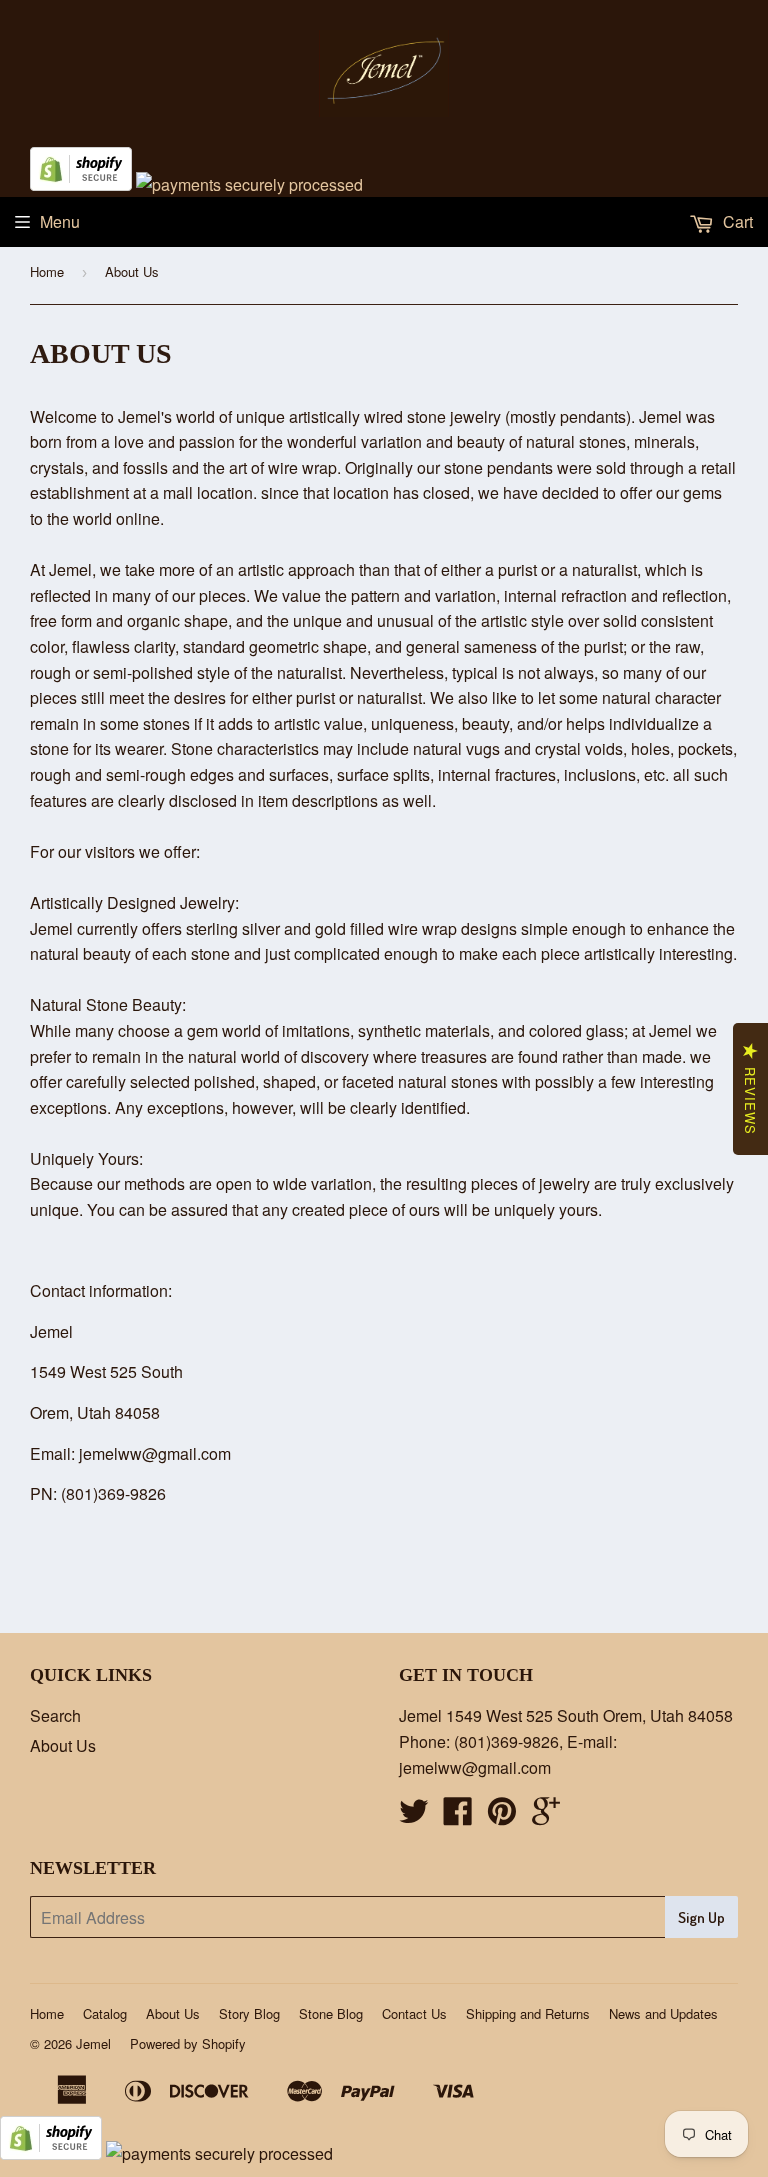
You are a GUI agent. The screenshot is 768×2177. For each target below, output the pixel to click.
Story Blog (249, 2013)
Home (47, 271)
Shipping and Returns (528, 2013)
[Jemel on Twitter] (414, 1816)
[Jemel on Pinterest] (502, 1816)
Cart (736, 221)
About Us (63, 1745)
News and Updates (663, 2013)
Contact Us (414, 2013)
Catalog (105, 2013)
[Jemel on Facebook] (458, 1816)
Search (55, 1715)
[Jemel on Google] (546, 1816)
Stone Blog (331, 2013)
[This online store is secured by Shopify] (81, 184)
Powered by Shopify (188, 2043)
